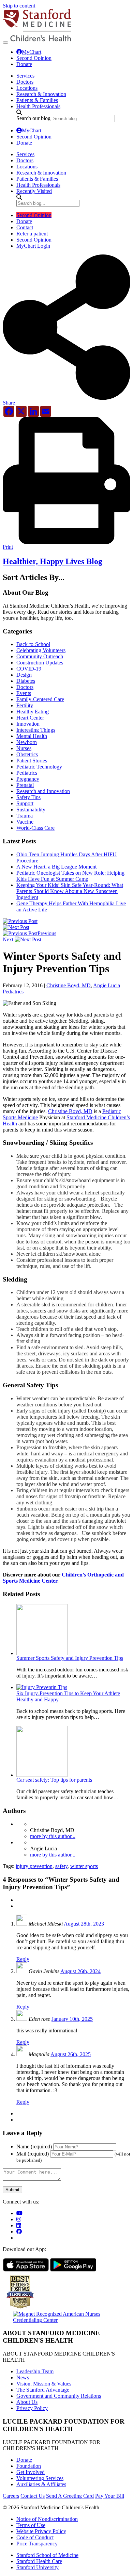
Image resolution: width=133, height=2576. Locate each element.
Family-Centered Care (40, 699)
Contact (25, 227)
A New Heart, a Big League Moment (56, 867)
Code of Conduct (35, 2537)
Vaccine (25, 822)
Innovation (28, 724)
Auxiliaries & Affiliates (41, 2484)
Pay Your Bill (110, 2496)
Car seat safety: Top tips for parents (54, 1780)
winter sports (84, 1866)
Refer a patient (32, 234)
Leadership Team (35, 2371)
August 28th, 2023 (84, 1924)
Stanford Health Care (39, 2561)
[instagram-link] (19, 2219)
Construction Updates (40, 663)
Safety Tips (28, 797)
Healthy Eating (33, 712)
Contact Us (33, 2496)
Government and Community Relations (59, 2396)
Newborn (27, 742)
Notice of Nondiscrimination (47, 2519)
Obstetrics (27, 754)
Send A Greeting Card (70, 2496)
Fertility (25, 705)
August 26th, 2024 (80, 1971)
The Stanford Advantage (43, 2390)
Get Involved (31, 2472)
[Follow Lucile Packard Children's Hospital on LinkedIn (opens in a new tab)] (19, 2225)
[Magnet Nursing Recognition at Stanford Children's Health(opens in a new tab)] (66, 2320)
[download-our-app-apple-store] (26, 2270)
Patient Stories (32, 761)
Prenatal (25, 785)
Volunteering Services (40, 2478)
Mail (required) (33, 2154)
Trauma (25, 816)
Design (24, 675)
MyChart (32, 52)
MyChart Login (33, 246)
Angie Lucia (107, 985)
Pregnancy (28, 779)
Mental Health (32, 736)
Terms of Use (31, 2525)
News (23, 2377)
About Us (27, 2402)
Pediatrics (27, 773)
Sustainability (31, 810)
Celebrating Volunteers (41, 650)
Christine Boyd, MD (69, 985)
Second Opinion (34, 58)
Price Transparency (37, 2544)
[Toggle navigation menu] (5, 43)
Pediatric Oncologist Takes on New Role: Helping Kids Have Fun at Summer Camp (70, 876)
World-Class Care (35, 828)
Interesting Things (36, 730)
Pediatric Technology (39, 767)
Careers (11, 2496)
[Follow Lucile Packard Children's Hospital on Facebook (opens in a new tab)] (19, 2232)
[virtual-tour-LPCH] (19, 2213)
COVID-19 (29, 669)
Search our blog (33, 118)
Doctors (25, 687)
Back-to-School (33, 644)
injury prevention (34, 1866)
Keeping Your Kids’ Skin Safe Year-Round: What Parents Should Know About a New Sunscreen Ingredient (70, 891)
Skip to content (19, 6)
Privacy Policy (32, 2408)
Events (24, 693)
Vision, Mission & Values (44, 2384)
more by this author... (53, 1836)
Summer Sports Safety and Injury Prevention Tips (70, 1658)
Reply (23, 1959)
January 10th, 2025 (72, 2019)
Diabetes (26, 681)
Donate (24, 64)
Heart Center (30, 718)
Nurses (24, 748)
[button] (66, 400)
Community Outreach (40, 656)
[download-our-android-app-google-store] (73, 2270)
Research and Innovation (43, 791)
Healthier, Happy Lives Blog (53, 561)
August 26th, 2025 (71, 2054)
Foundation (29, 2466)
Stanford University (38, 2567)
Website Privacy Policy (41, 2531)
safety (61, 1866)
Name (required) (34, 2146)
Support (25, 803)
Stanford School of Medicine (47, 2555)
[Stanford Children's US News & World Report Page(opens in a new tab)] (20, 2309)
